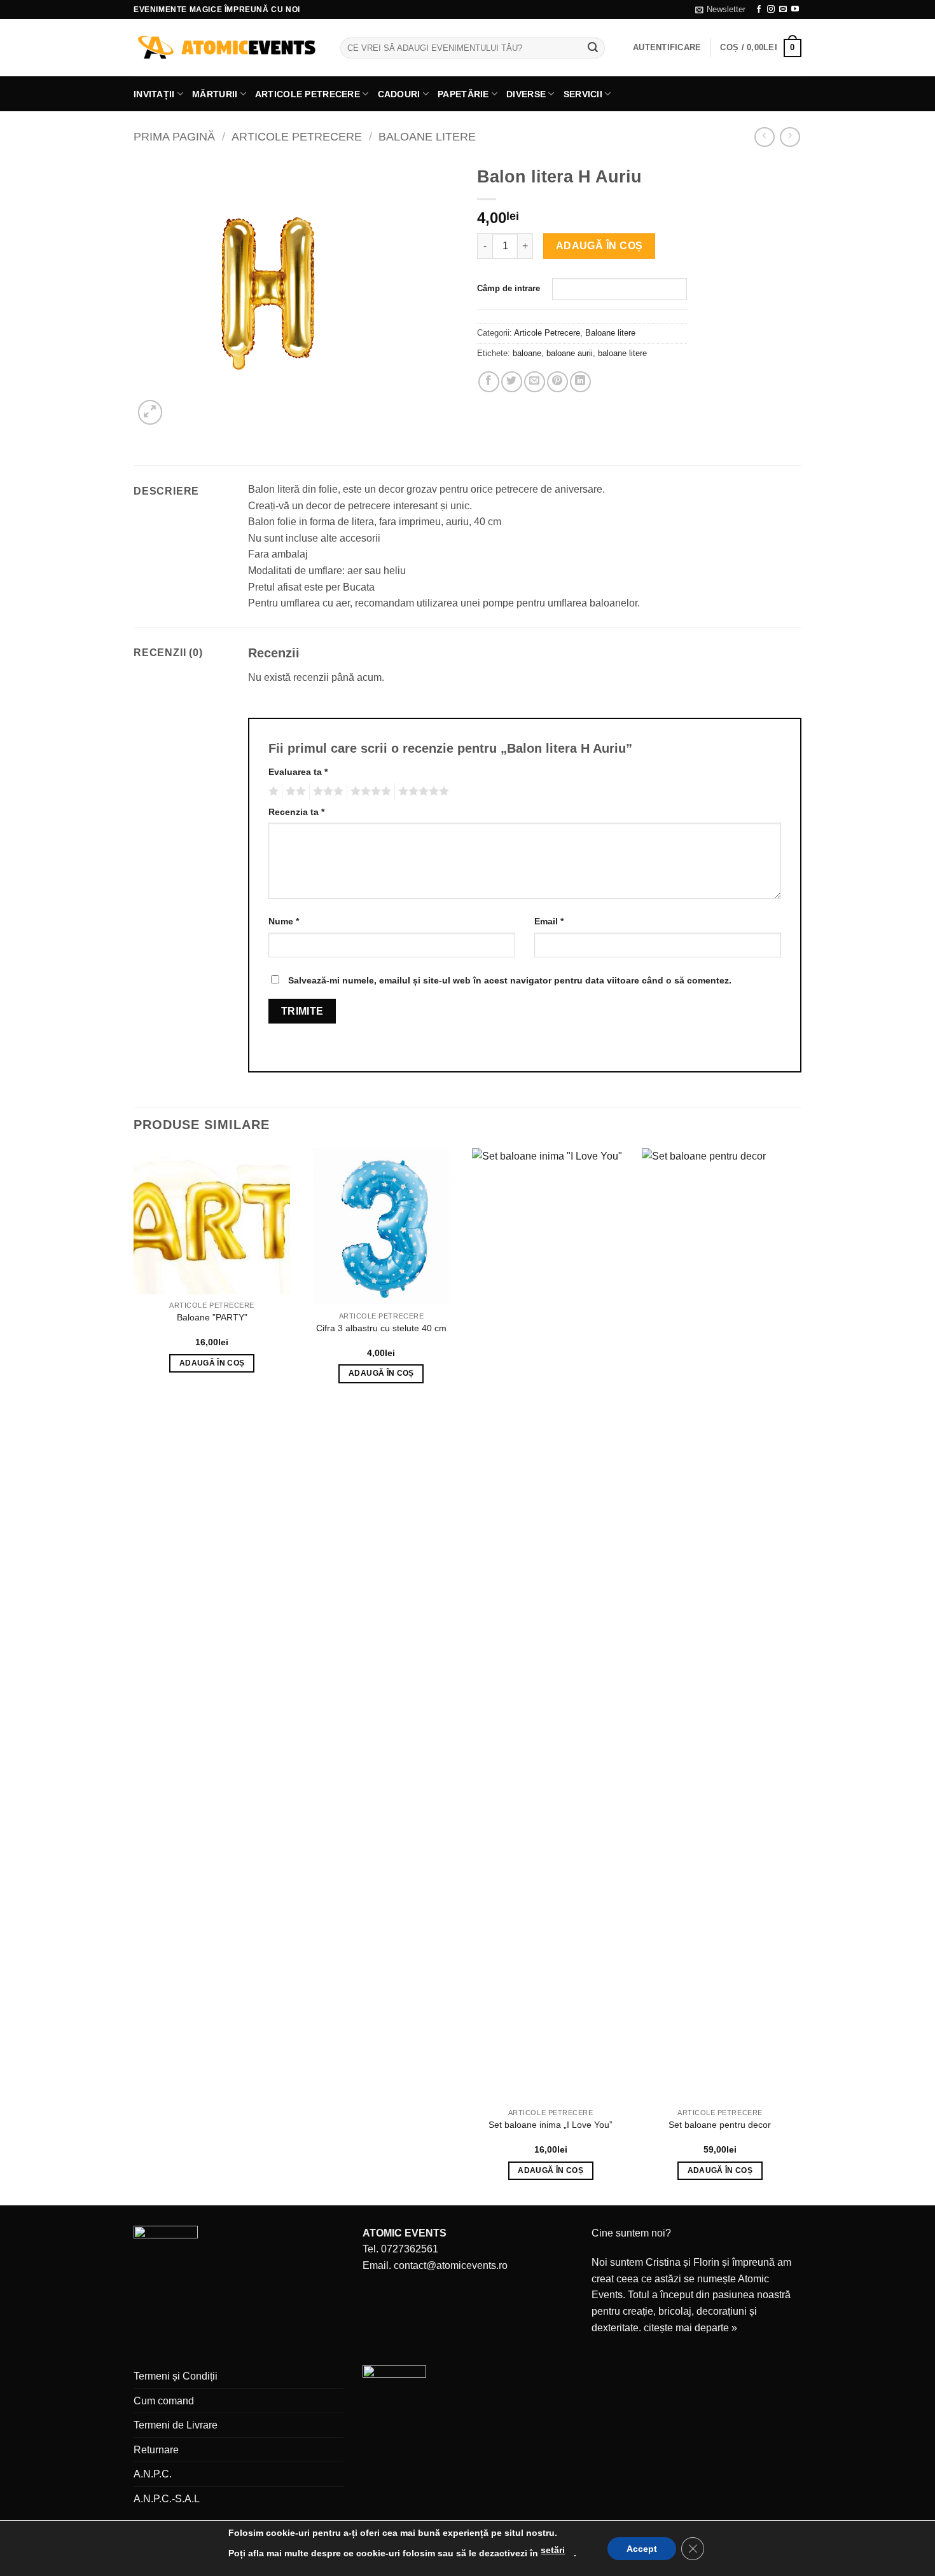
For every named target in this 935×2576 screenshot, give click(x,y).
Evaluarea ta (298, 772)
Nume (284, 921)
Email (549, 921)
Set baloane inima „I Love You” (551, 2125)
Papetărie (463, 94)
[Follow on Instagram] (771, 10)
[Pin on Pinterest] (558, 382)
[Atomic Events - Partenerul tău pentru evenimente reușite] (227, 48)
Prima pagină (174, 136)
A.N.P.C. (153, 2474)
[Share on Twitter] (512, 382)
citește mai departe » (690, 2328)
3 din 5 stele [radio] (326, 791)
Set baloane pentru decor (720, 2125)
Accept (642, 2549)
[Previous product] (790, 137)
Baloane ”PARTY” (212, 1317)
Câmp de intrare (509, 288)
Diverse (526, 94)
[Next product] (764, 137)
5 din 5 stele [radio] (422, 791)
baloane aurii (570, 353)
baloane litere (622, 353)
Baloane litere (427, 136)
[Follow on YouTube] (795, 10)
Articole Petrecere (297, 136)
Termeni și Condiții (176, 2376)
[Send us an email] (783, 10)
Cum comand (164, 2401)
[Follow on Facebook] (759, 10)
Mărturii (215, 94)
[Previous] (134, 1675)
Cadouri (399, 94)
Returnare (156, 2450)
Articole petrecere (308, 94)
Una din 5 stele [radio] (272, 791)
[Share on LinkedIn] (580, 382)
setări (553, 2550)
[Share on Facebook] (489, 382)
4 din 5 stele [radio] (369, 791)
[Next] (798, 1675)
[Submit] (593, 48)
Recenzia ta (296, 812)
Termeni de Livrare (176, 2425)
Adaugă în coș (599, 246)
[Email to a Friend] (535, 382)
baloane (527, 353)
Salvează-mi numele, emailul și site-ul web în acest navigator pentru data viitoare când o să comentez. (510, 980)
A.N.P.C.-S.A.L (167, 2499)
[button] (720, 10)
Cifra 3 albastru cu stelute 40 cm (381, 1328)
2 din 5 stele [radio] (294, 791)
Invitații (154, 94)
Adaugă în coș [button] (212, 1363)
